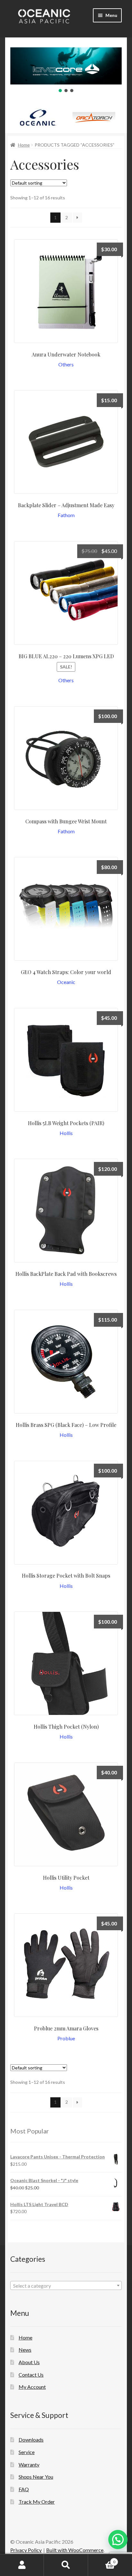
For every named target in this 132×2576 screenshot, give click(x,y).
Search (66, 2565)
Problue (66, 2038)
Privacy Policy (26, 2550)
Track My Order (37, 2502)
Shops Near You (36, 2477)
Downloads (31, 2440)
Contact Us (31, 2375)
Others (66, 364)
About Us (29, 2362)
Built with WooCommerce (75, 2550)
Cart (102, 2560)
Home (24, 145)
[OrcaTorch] (94, 118)
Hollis (66, 1133)
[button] (60, 91)
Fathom (66, 515)
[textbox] (66, 2286)
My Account (32, 2387)
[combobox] (66, 2285)
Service (27, 2452)
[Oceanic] (38, 118)
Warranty (29, 2464)
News (25, 2350)
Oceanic (66, 982)
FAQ (24, 2489)
